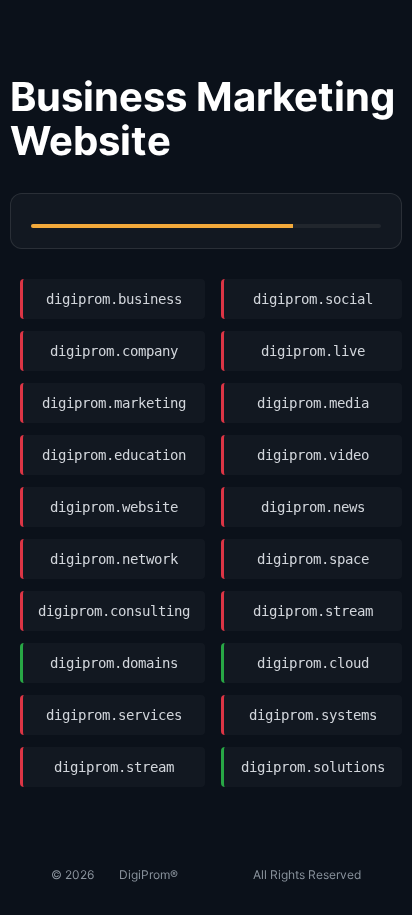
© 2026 (72, 874)
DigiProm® (148, 874)
